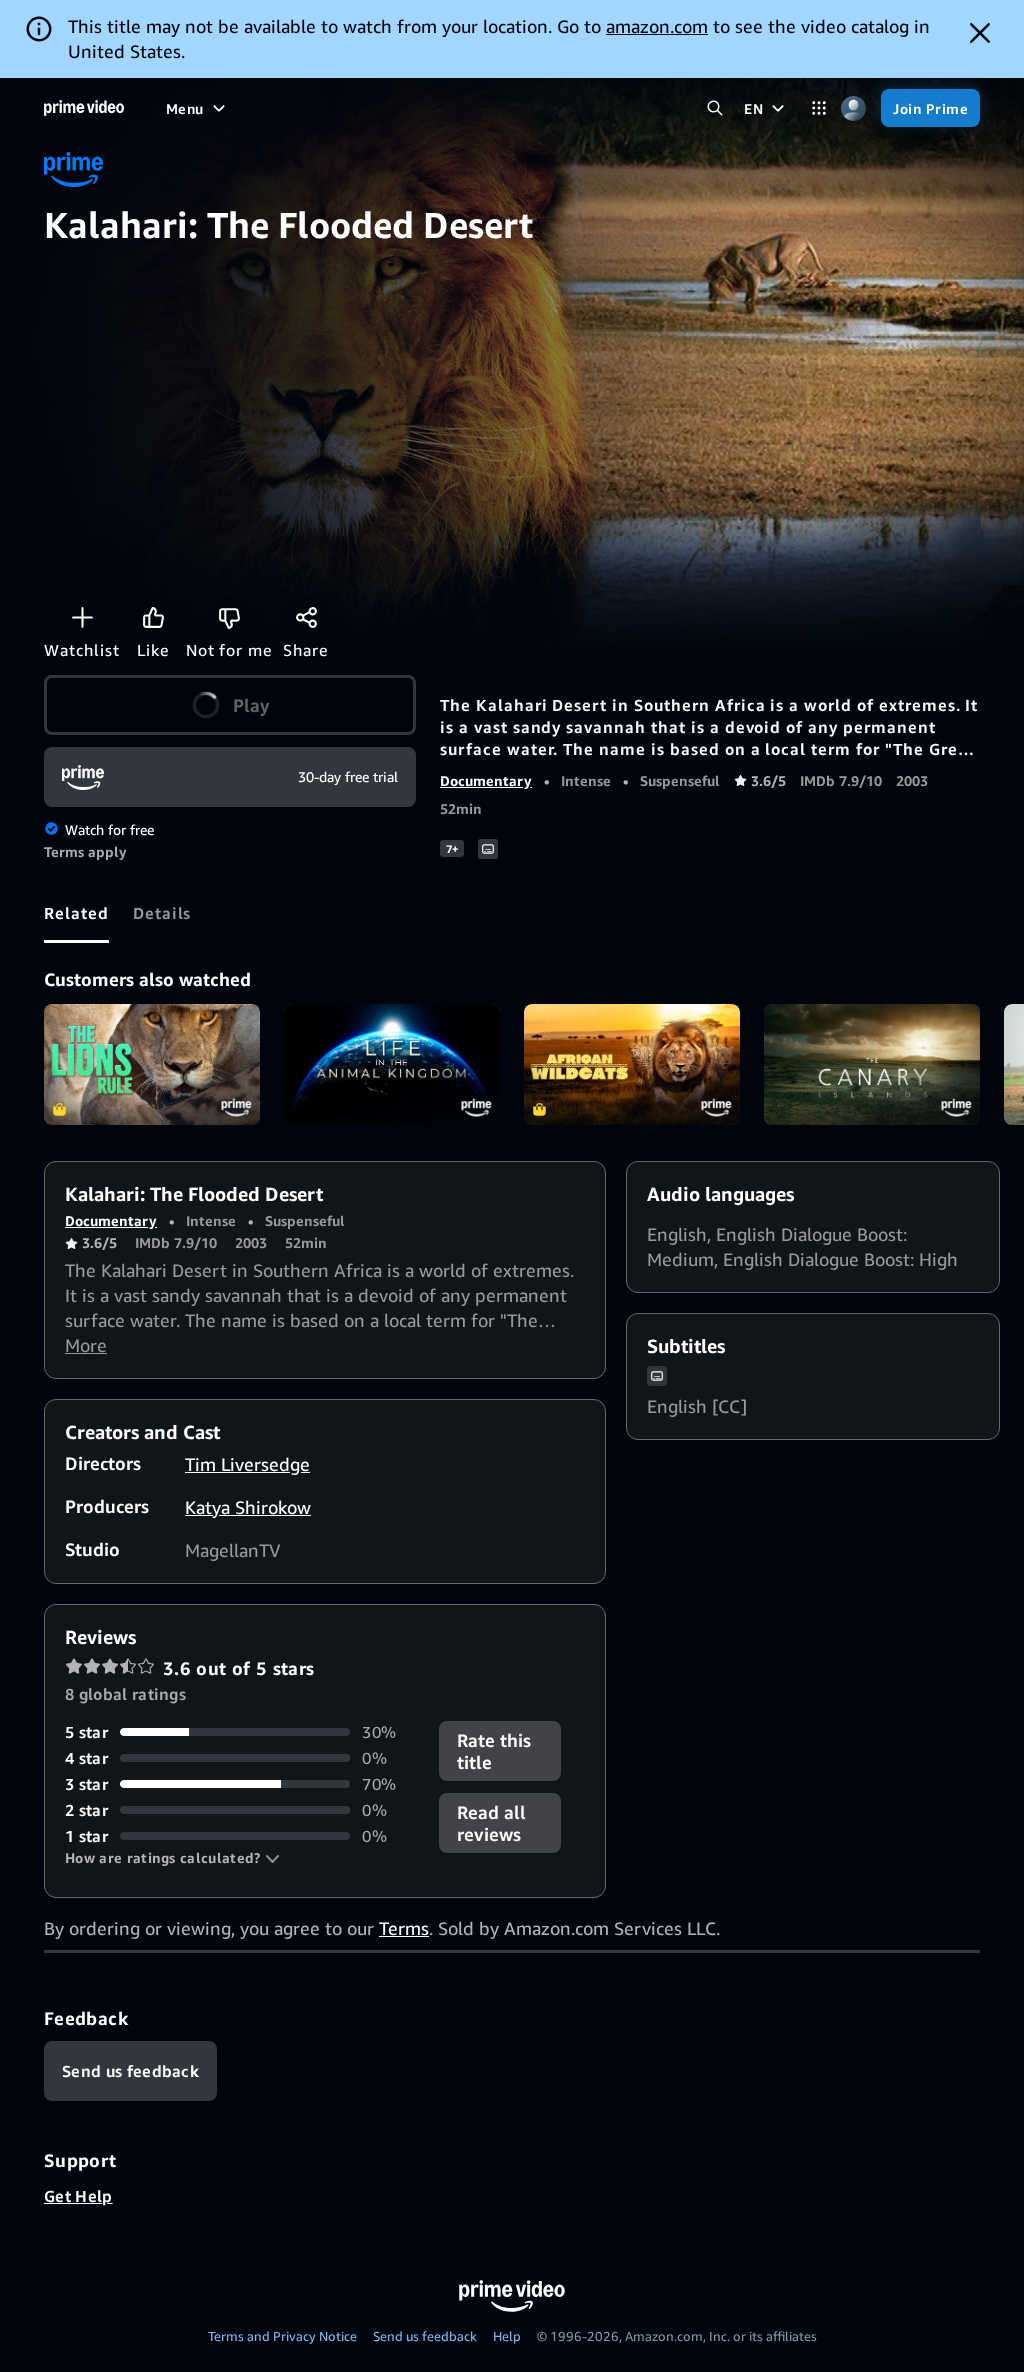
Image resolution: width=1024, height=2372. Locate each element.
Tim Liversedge (247, 1464)
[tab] (76, 913)
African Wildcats (632, 1065)
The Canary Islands (872, 1065)
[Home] (84, 108)
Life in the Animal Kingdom (392, 1065)
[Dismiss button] (980, 33)
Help (507, 2336)
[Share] (306, 617)
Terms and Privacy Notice (282, 2336)
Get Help (78, 2196)
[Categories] (818, 108)
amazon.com (657, 26)
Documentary (486, 780)
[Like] (153, 617)
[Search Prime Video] (714, 108)
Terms (404, 1928)
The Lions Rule (152, 1065)
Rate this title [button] (494, 1751)
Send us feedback (425, 2336)
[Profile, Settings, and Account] (853, 108)
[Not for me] (229, 617)
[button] (172, 1858)
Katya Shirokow (248, 1507)
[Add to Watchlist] (82, 617)
